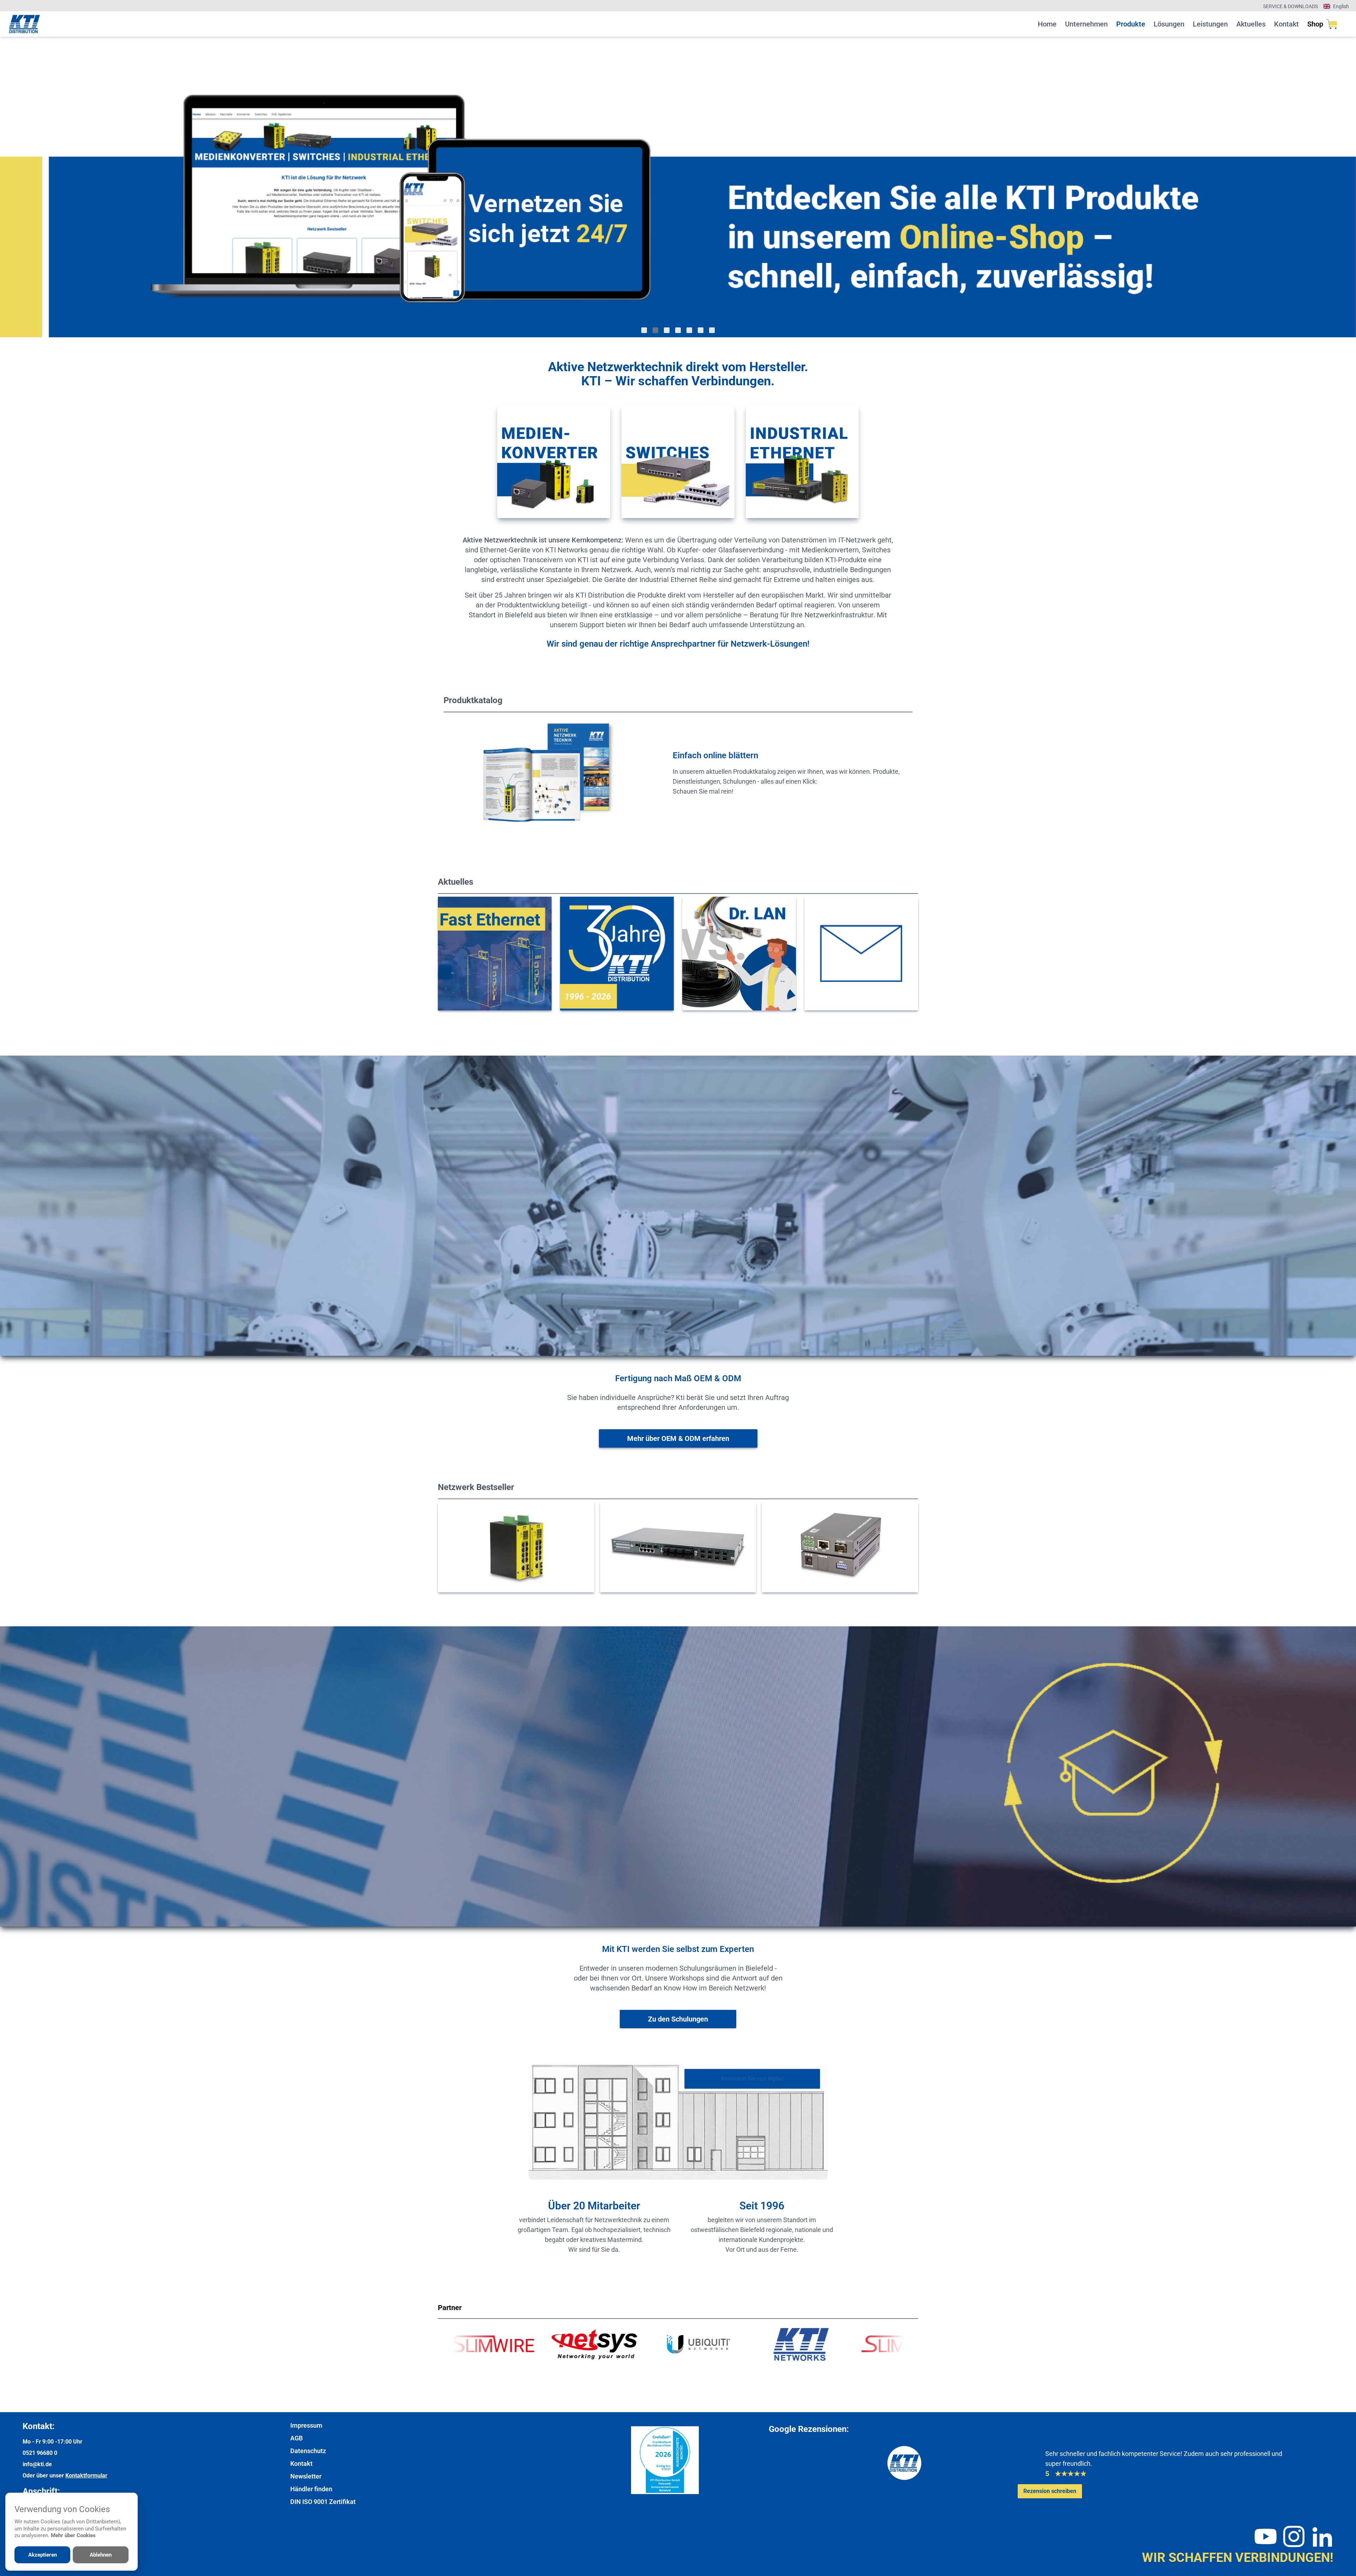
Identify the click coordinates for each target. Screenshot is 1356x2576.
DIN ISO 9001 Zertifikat (323, 2502)
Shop (1315, 24)
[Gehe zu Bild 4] (678, 330)
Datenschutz (308, 2451)
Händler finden (311, 2489)
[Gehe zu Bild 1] (644, 330)
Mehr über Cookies (73, 2535)
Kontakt (1286, 24)
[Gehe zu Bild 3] (667, 330)
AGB (296, 2438)
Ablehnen (101, 2555)
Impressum (306, 2425)
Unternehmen (1086, 24)
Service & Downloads (1290, 6)
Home (1047, 24)
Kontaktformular (86, 2476)
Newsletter (306, 2476)
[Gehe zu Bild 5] (689, 330)
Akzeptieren (43, 2555)
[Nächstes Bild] (1322, 187)
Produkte (1131, 24)
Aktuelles (1251, 24)
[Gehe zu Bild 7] (712, 330)
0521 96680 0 (40, 2453)
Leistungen (1210, 24)
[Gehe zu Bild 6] (701, 330)
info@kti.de (37, 2464)
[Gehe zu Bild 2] (655, 330)
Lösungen (1169, 24)
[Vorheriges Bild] (34, 187)
